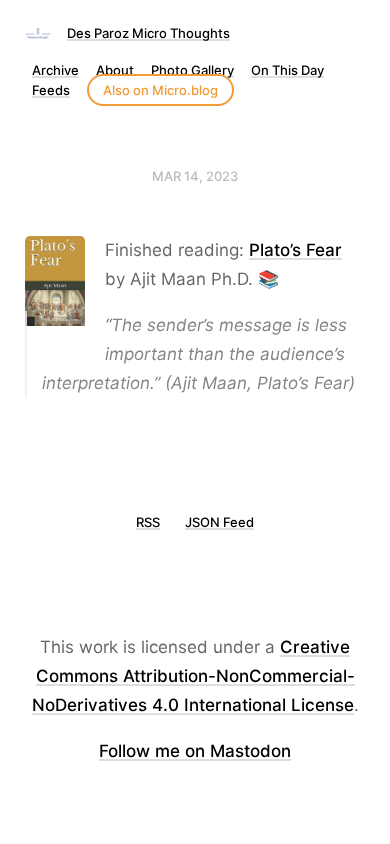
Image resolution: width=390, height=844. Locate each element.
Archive (55, 70)
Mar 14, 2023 (195, 176)
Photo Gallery (192, 70)
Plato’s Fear (295, 250)
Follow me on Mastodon (195, 751)
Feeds (51, 90)
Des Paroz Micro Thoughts (148, 33)
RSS (148, 522)
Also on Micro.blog (160, 90)
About (115, 70)
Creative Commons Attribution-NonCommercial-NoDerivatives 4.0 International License (193, 676)
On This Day (287, 70)
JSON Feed (219, 522)
